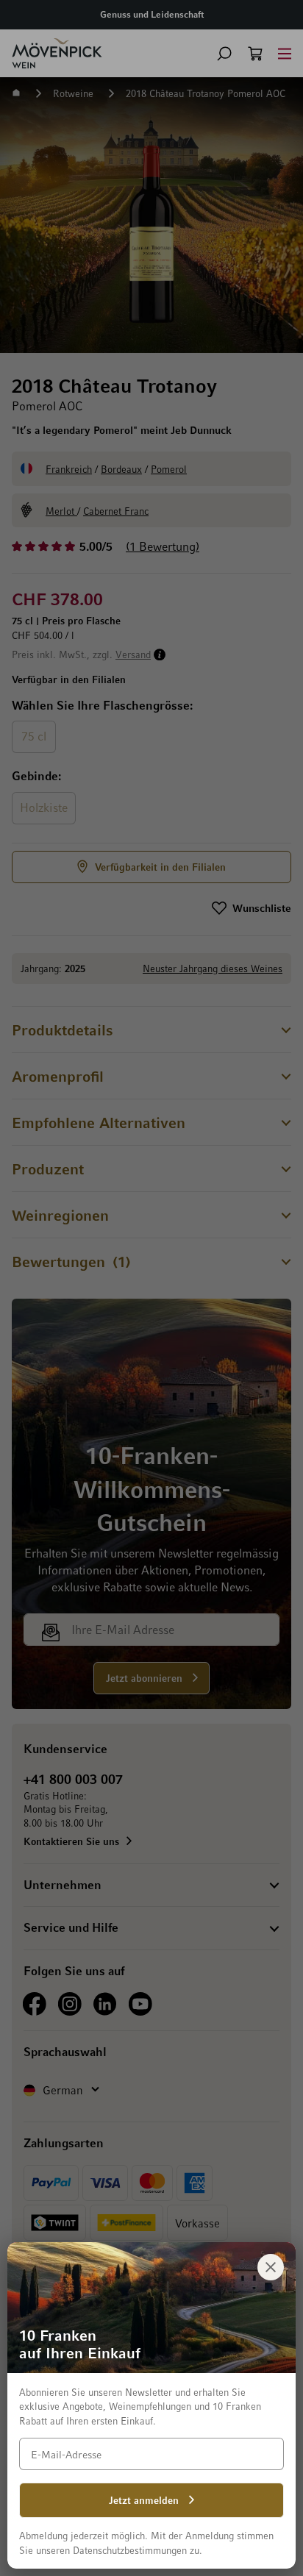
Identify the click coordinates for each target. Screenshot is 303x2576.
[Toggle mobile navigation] (285, 53)
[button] (224, 54)
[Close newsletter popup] (271, 2267)
